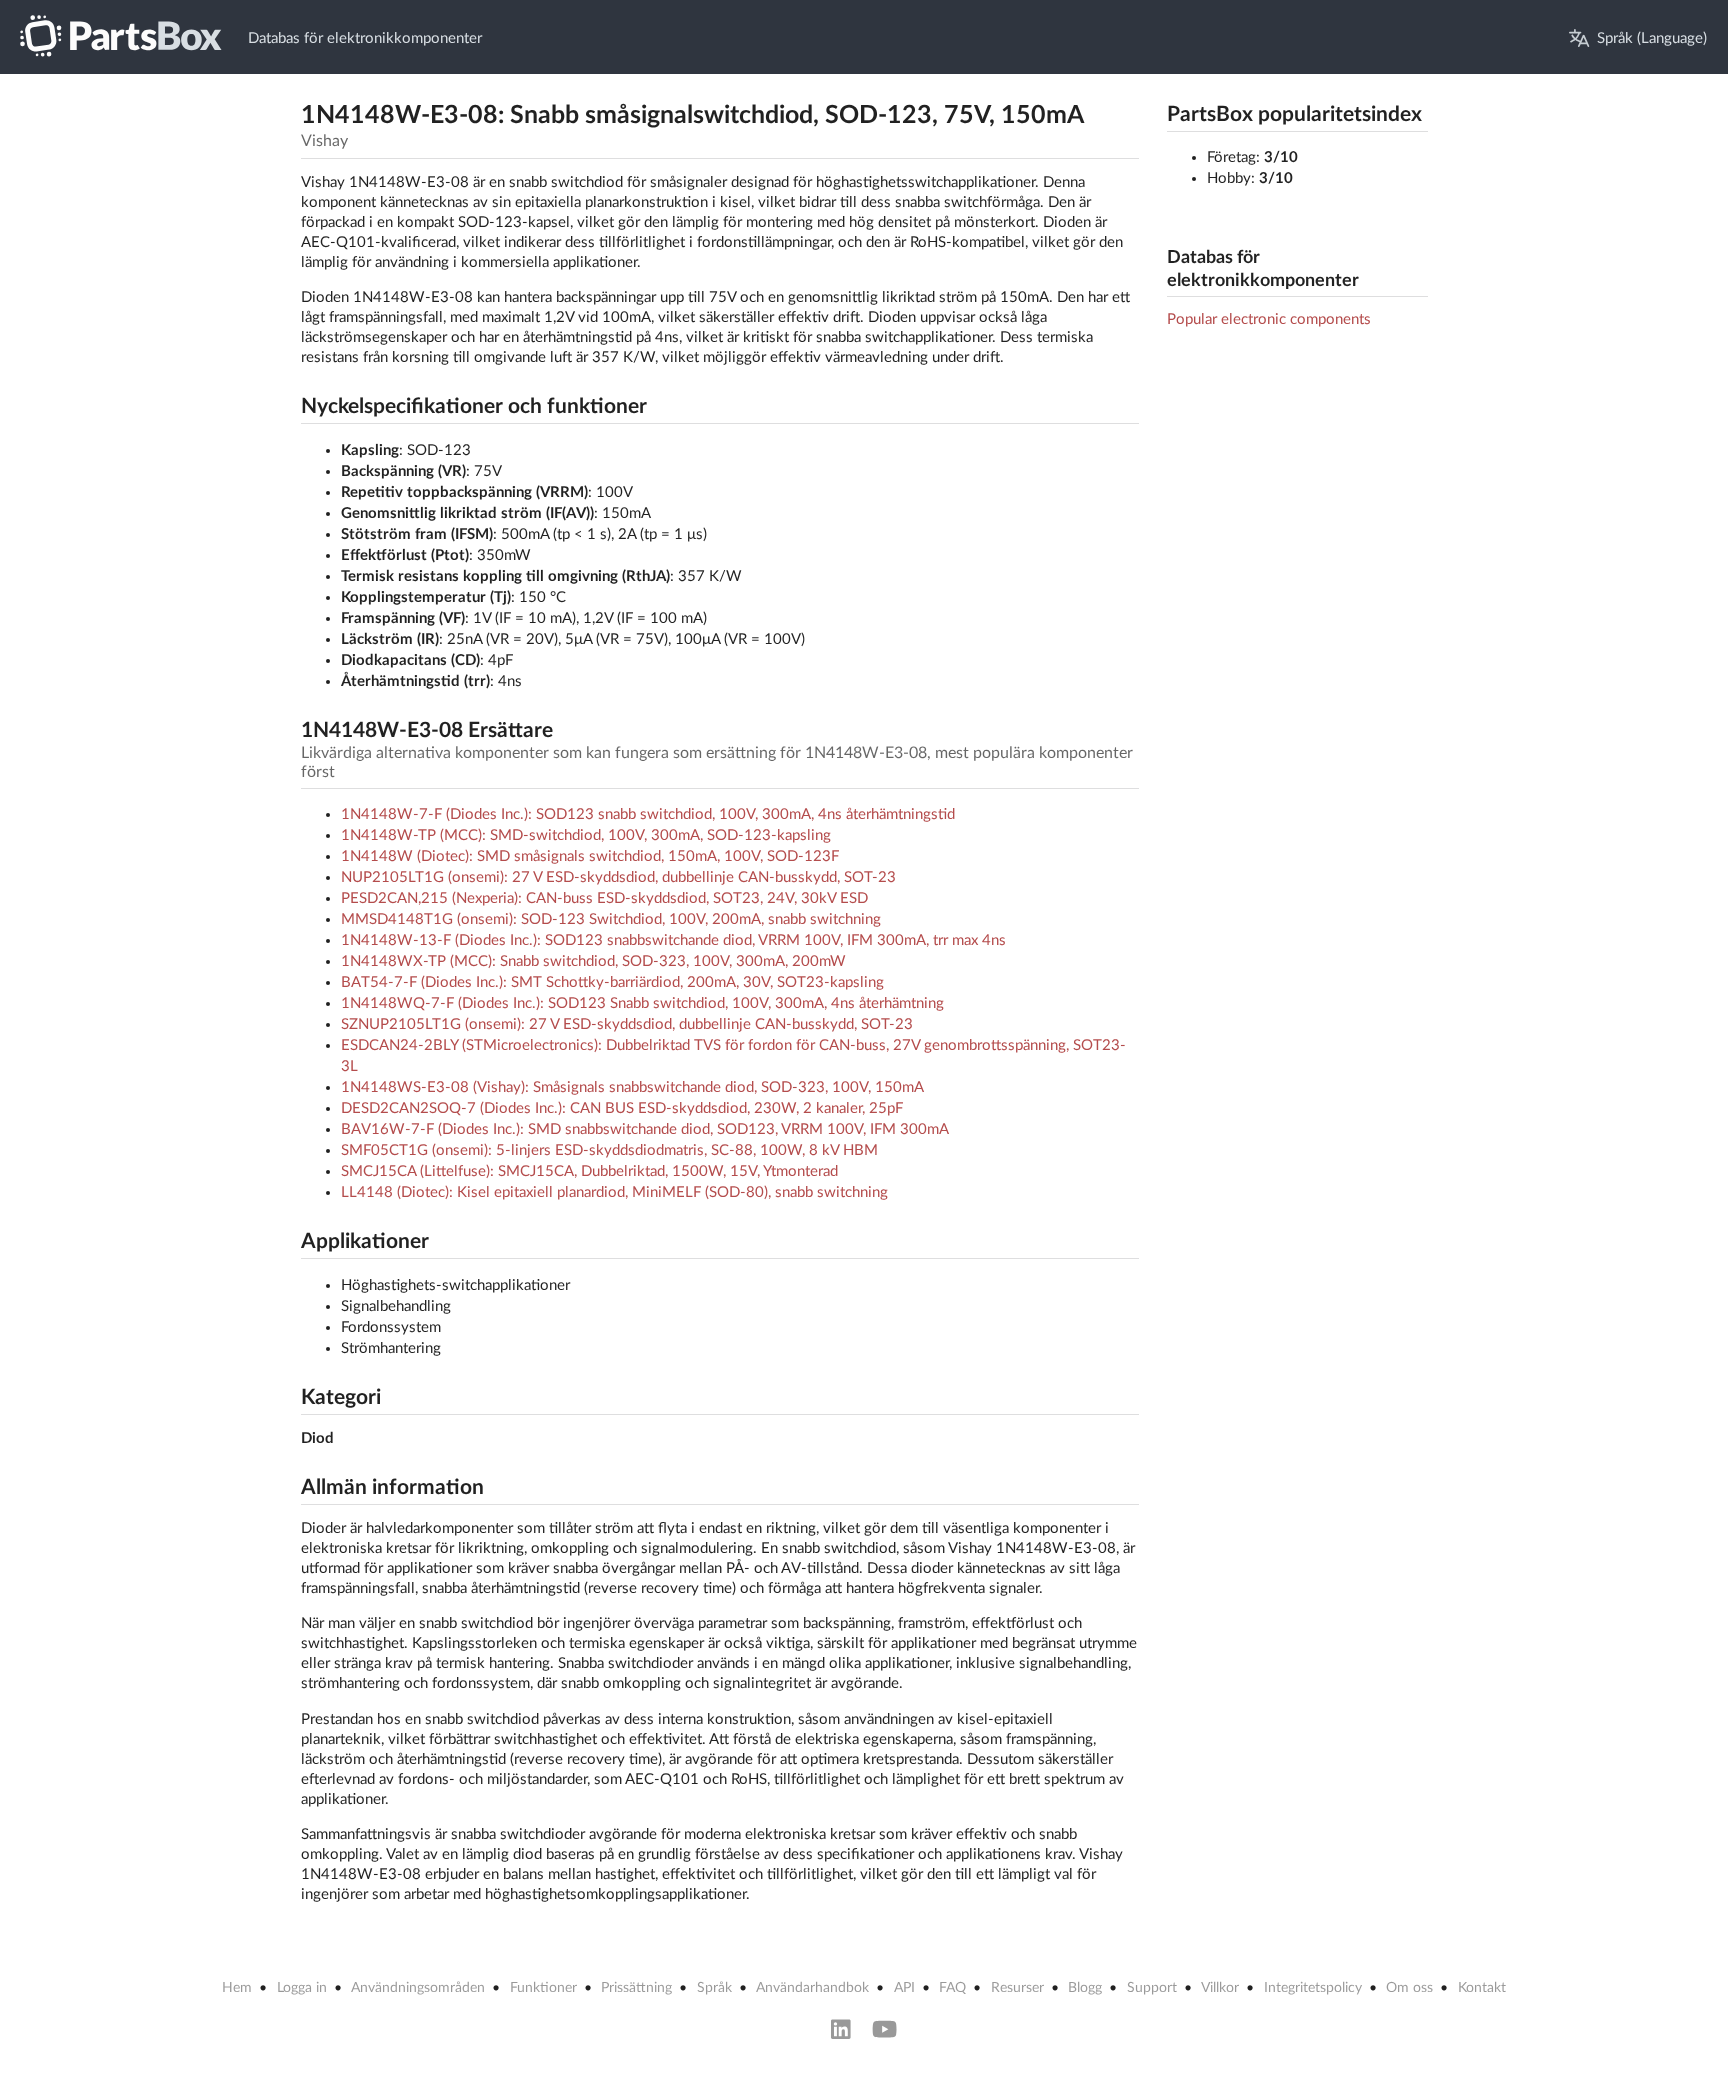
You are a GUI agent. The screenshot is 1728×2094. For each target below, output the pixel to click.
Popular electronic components (1269, 319)
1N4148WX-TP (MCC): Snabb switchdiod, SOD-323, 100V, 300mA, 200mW (593, 961)
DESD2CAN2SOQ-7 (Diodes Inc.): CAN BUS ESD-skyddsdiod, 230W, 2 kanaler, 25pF (622, 1108)
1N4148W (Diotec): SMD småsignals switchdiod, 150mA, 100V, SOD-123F (590, 856)
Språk (714, 1988)
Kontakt (1482, 1988)
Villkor (1220, 1988)
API (904, 1988)
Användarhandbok (812, 1988)
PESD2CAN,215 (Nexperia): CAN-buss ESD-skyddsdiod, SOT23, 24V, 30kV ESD (604, 898)
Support (1152, 1988)
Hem (237, 1988)
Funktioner (543, 1988)
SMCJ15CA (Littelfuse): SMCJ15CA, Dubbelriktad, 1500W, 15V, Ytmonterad (589, 1171)
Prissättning (636, 1988)
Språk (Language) (1652, 38)
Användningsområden (418, 1988)
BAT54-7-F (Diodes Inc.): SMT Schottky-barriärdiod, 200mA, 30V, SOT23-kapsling (612, 982)
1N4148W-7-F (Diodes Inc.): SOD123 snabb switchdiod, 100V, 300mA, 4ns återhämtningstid (648, 814)
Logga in (302, 1988)
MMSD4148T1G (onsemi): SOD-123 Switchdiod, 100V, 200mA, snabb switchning (611, 919)
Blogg (1085, 1988)
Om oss (1409, 1988)
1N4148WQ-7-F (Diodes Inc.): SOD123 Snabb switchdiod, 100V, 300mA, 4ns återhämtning (642, 1003)
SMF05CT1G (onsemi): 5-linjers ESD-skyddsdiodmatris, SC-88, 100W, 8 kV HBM (609, 1150)
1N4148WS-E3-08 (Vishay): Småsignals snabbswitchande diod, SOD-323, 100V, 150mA (632, 1087)
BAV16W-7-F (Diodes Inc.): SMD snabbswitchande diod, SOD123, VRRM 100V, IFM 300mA (645, 1129)
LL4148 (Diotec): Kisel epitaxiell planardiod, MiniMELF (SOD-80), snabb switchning (614, 1192)
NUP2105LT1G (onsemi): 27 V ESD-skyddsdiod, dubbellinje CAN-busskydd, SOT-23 (618, 877)
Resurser (1017, 1988)
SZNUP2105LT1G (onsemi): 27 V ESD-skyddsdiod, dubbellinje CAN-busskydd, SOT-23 (627, 1024)
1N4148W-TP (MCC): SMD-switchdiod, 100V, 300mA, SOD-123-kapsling (586, 835)
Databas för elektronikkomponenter (365, 38)
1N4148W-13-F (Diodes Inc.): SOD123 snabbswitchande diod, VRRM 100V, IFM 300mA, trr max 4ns (673, 940)
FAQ (952, 1988)
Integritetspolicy (1313, 1988)
